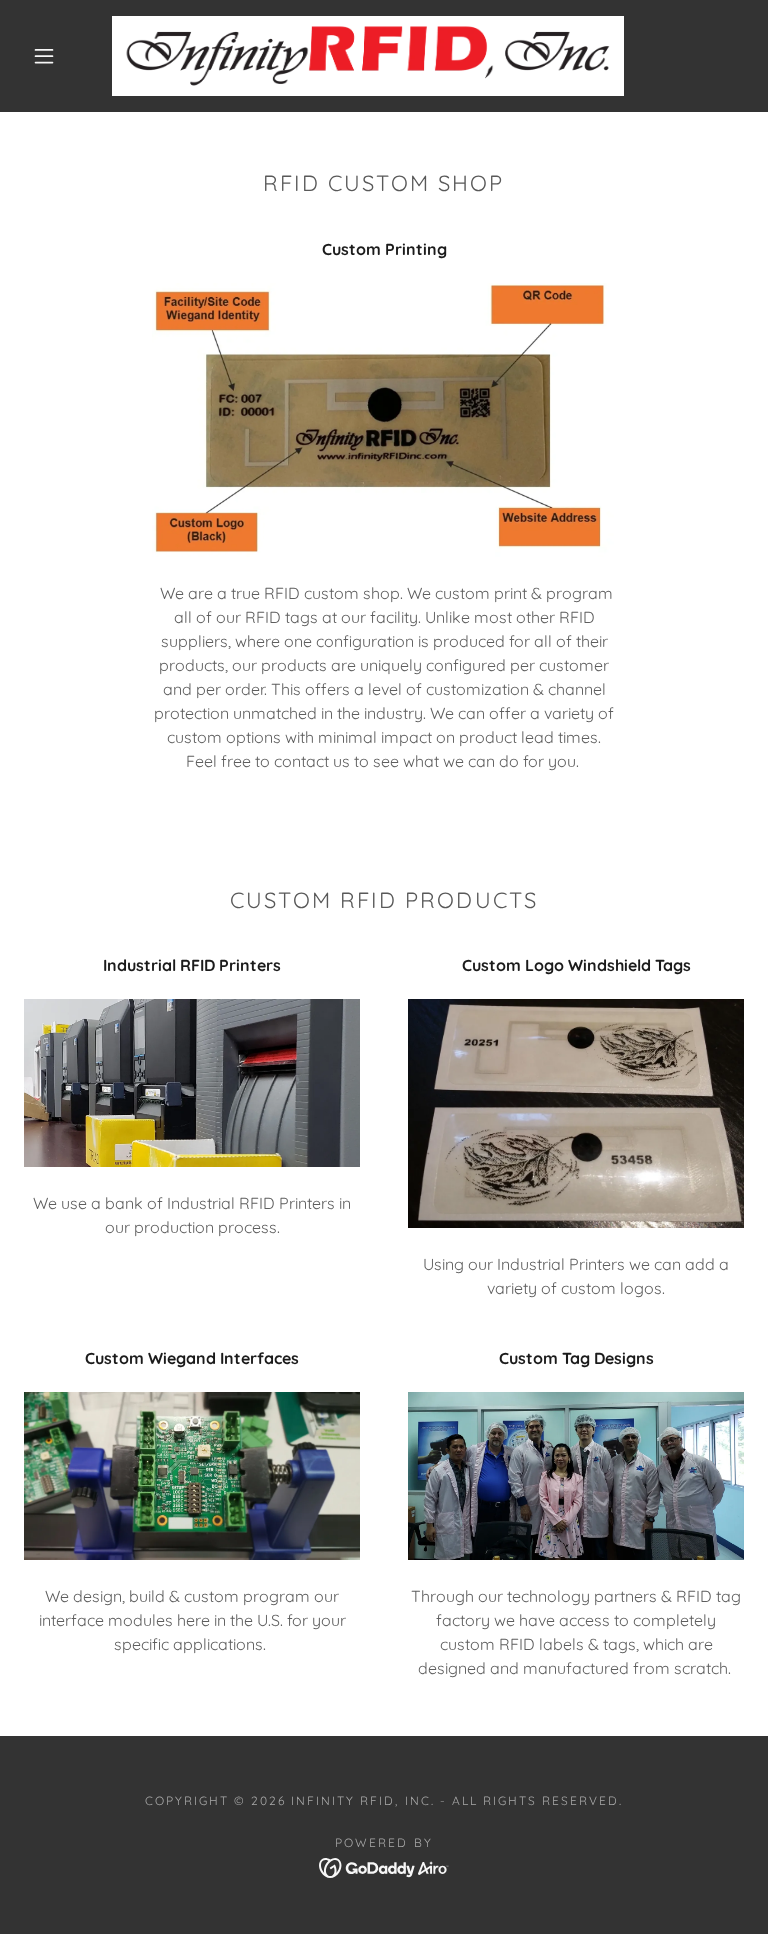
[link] (368, 56)
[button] (44, 56)
